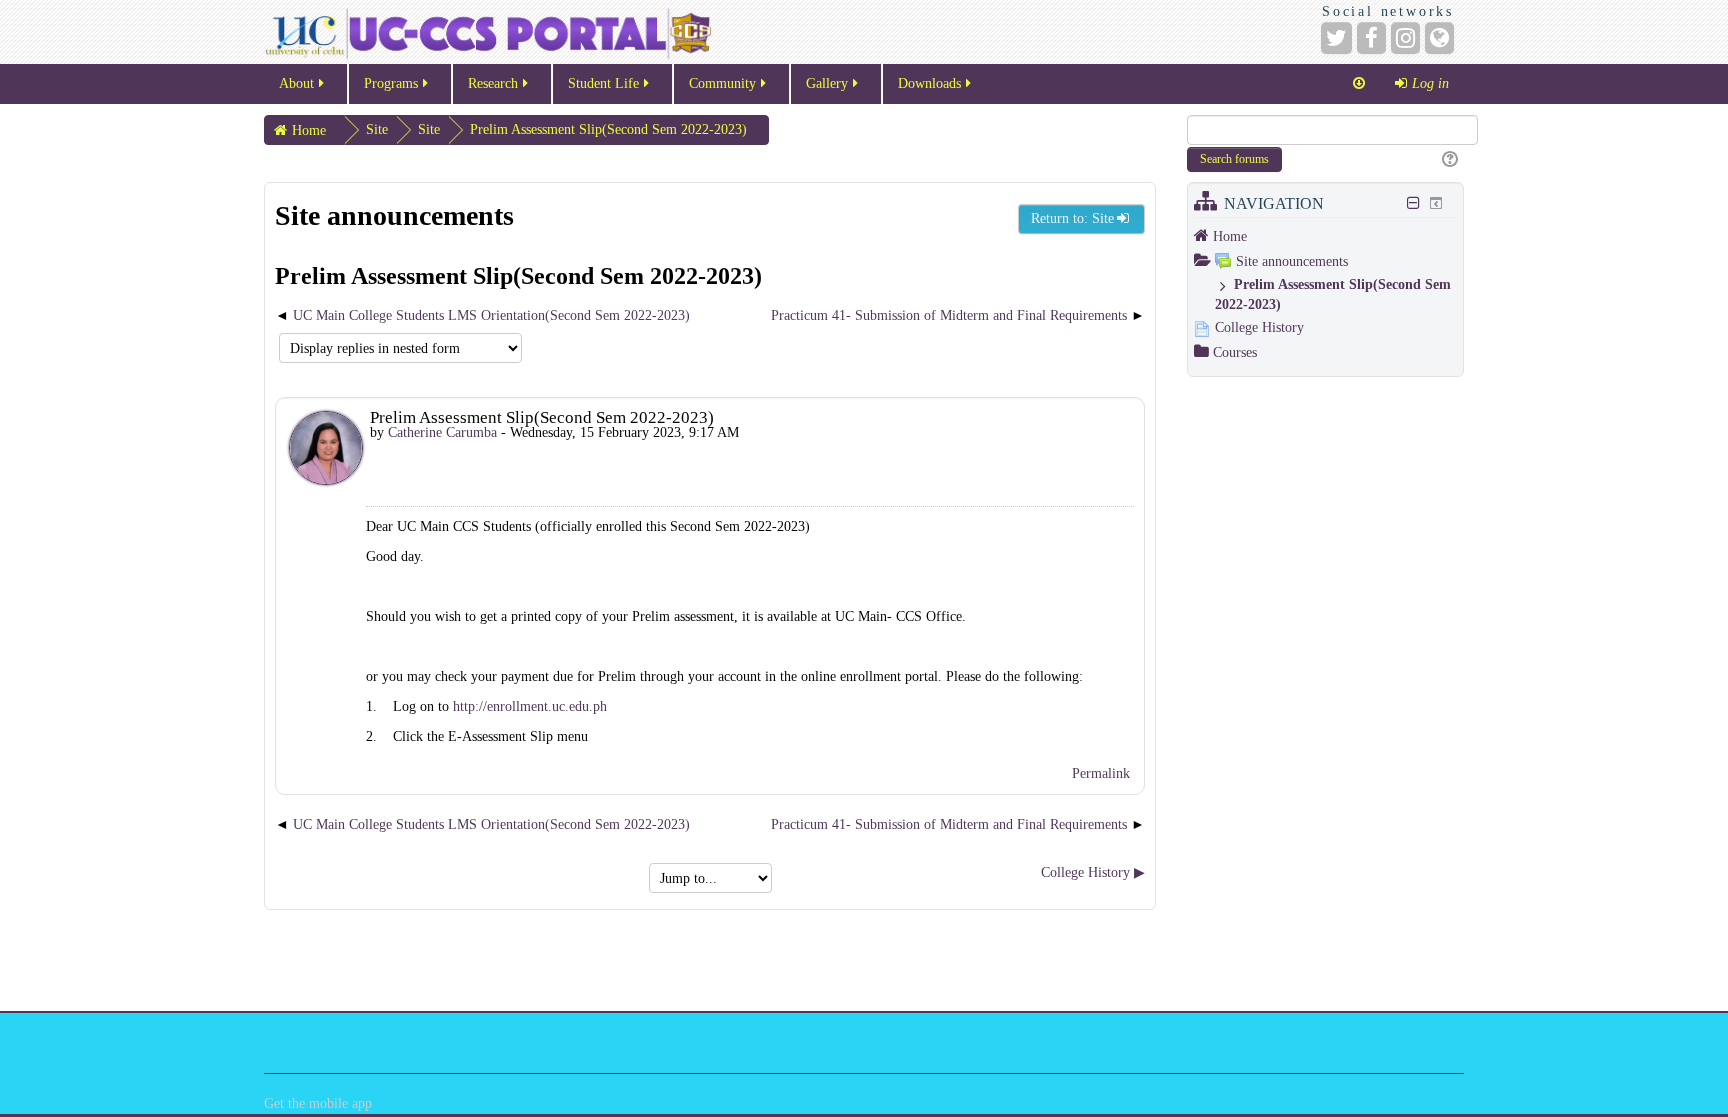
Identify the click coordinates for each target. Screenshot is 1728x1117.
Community (722, 83)
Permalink (1101, 773)
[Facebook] (1371, 38)
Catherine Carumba (442, 432)
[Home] (487, 31)
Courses (1235, 352)
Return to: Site (1072, 218)
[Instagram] (1405, 38)
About (296, 83)
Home (1230, 236)
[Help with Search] (1447, 160)
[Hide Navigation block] (1414, 203)
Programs (391, 83)
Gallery (827, 83)
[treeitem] (1325, 236)
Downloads (929, 83)
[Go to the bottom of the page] (1359, 84)
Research (493, 83)
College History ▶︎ (1093, 872)
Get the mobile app (318, 1103)
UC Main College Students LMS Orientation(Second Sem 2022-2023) (491, 315)
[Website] (1439, 38)
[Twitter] (1336, 38)
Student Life (603, 83)
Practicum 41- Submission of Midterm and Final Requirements (949, 315)
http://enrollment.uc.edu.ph (530, 706)
